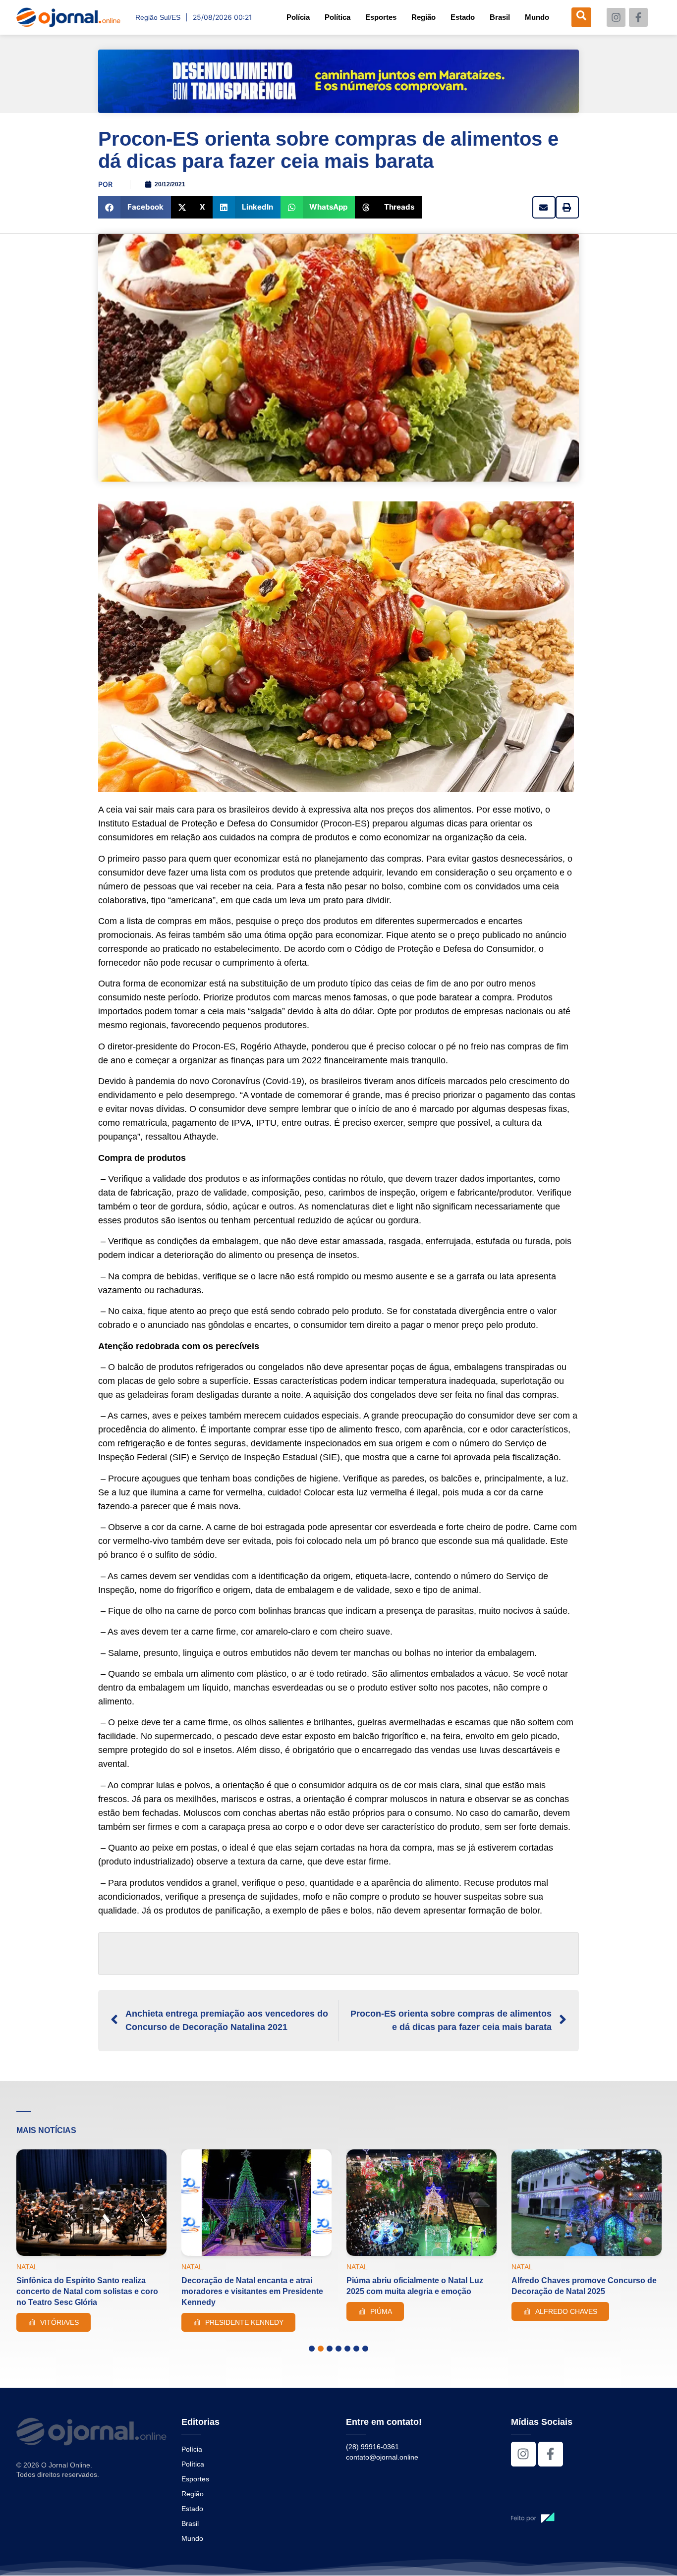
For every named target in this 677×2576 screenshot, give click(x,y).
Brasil (500, 17)
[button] (135, 207)
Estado (463, 17)
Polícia (298, 17)
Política (338, 17)
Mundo (537, 17)
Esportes (381, 17)
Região (423, 17)
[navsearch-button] (581, 17)
